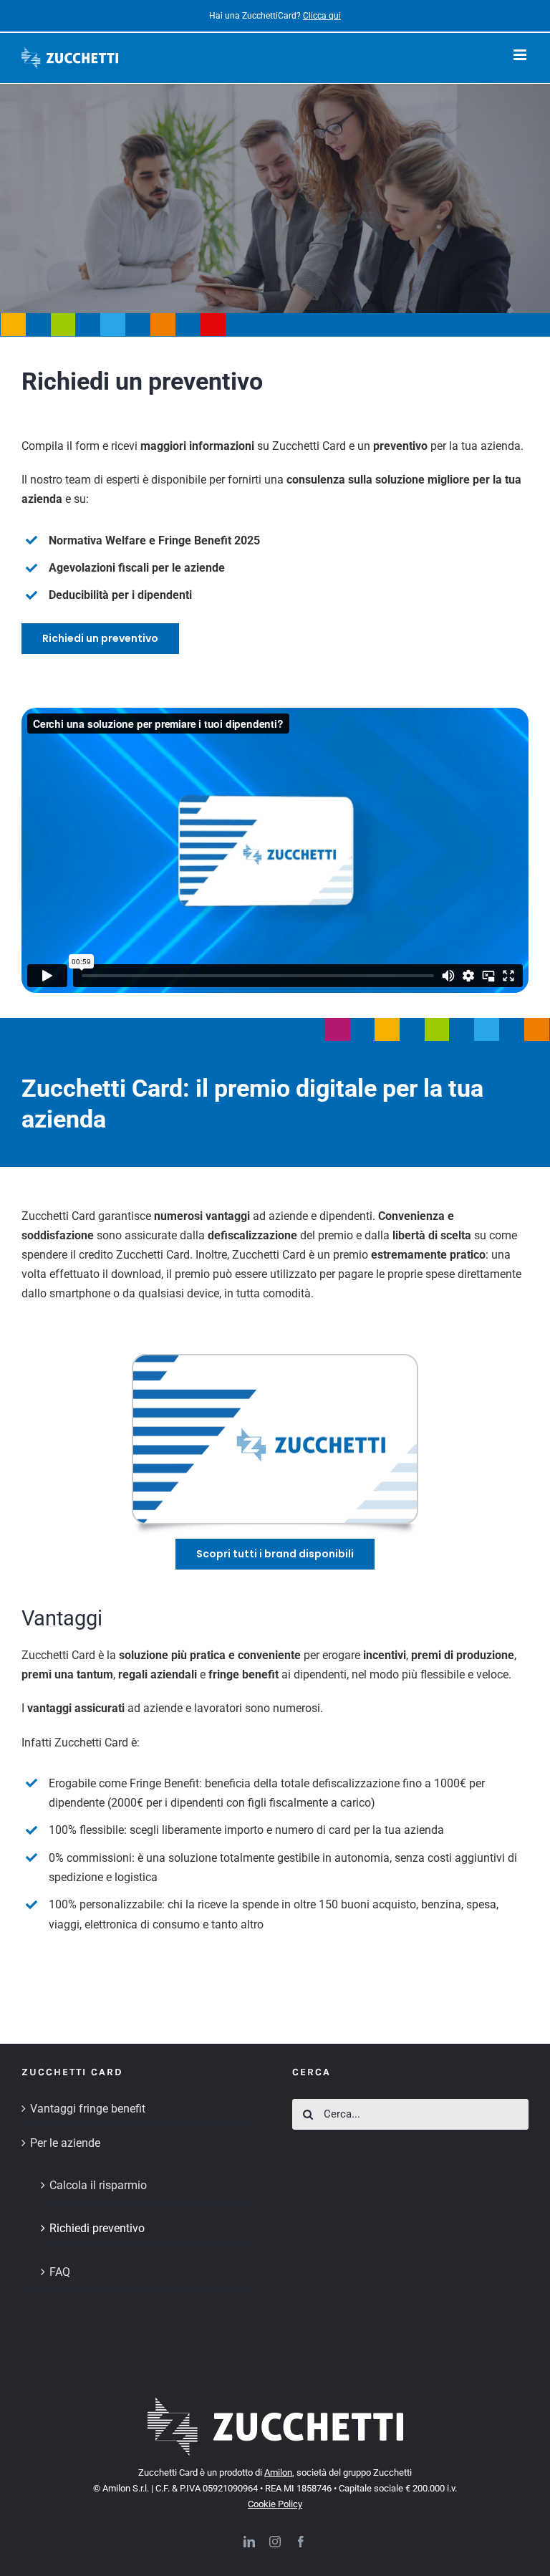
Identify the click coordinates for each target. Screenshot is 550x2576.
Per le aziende (65, 2143)
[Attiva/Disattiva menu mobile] (521, 55)
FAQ (60, 2272)
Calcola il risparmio (98, 2185)
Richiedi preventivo (97, 2228)
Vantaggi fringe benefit (88, 2109)
